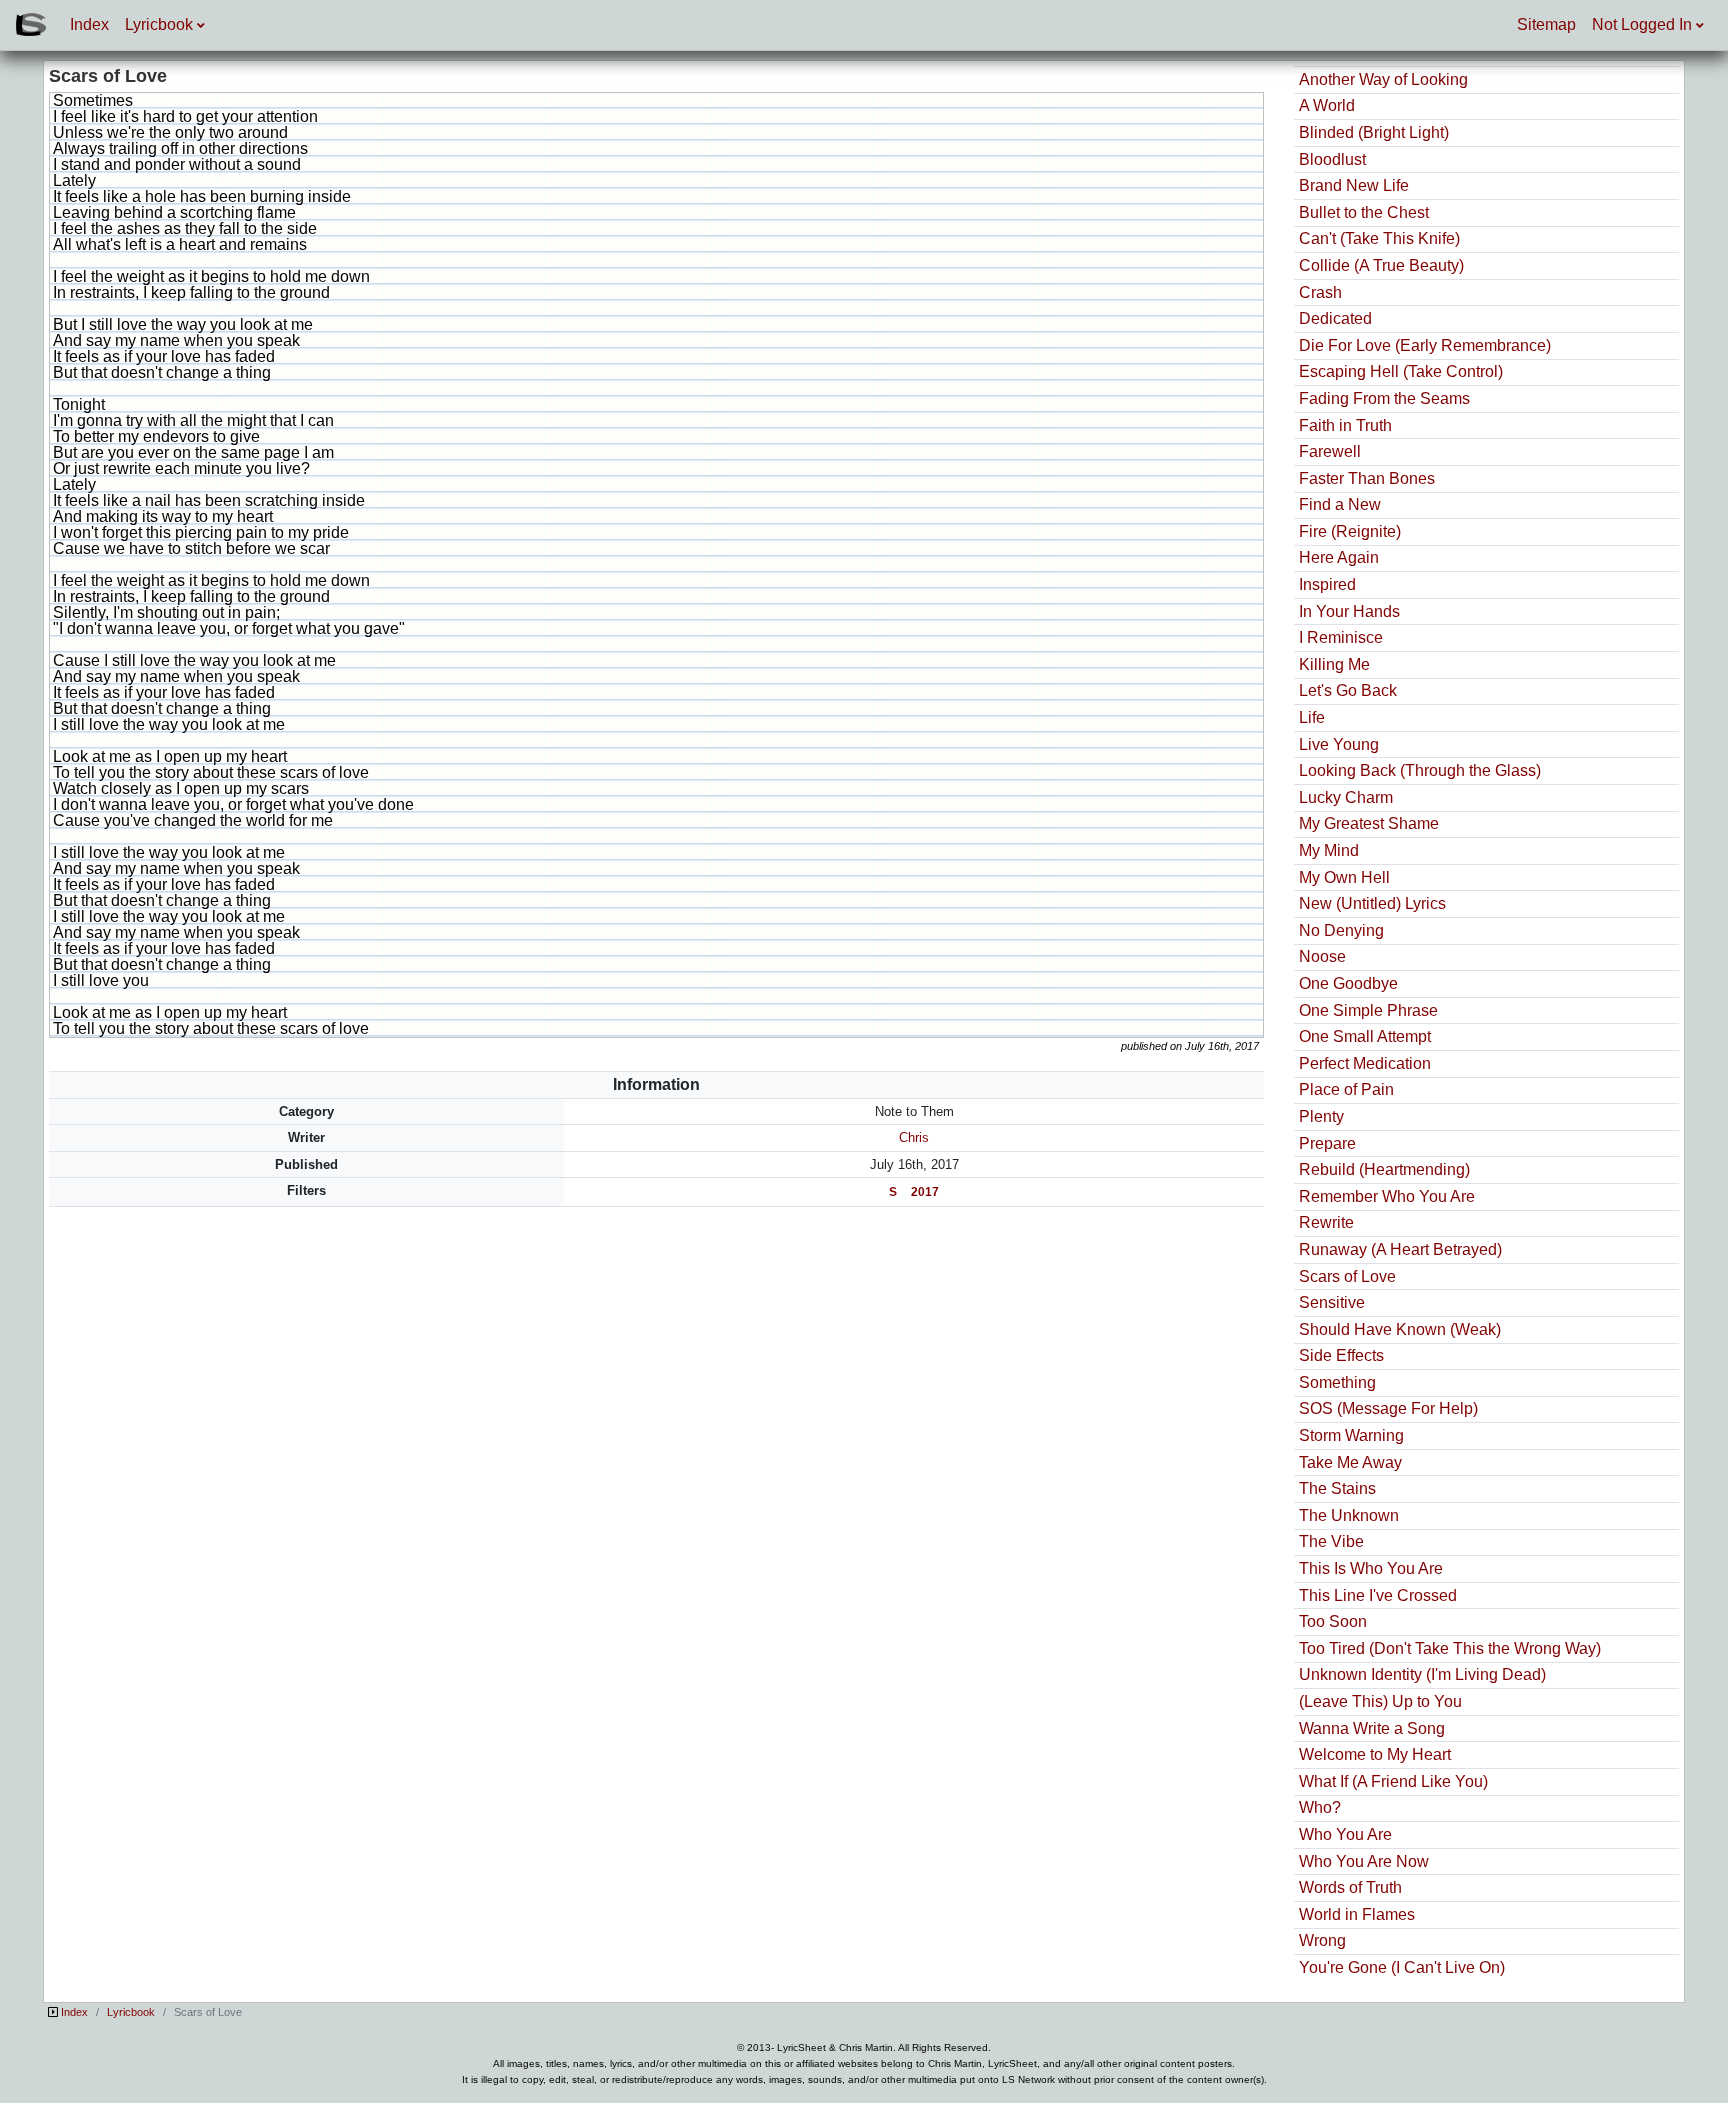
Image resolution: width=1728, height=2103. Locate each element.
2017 (925, 1192)
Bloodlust (1332, 159)
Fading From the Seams (1384, 398)
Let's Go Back (1348, 690)
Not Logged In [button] (1644, 24)
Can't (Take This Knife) (1379, 238)
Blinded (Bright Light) (1374, 132)
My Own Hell (1344, 877)
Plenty (1321, 1116)
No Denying (1341, 930)
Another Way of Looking (1383, 79)
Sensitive (1332, 1302)
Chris (914, 1137)
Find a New (1340, 504)
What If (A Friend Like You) (1393, 1781)
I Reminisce (1341, 637)
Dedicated (1335, 318)
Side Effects (1341, 1355)
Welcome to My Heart (1375, 1754)
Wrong (1322, 1940)
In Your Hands (1349, 611)
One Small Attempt (1365, 1036)
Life (1312, 717)
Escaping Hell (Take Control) (1401, 371)
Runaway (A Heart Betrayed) (1400, 1249)
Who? (1320, 1807)
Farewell (1330, 451)
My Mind (1329, 850)
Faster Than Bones (1367, 478)
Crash (1320, 292)
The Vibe (1331, 1541)
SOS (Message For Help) (1388, 1408)
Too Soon (1333, 1621)
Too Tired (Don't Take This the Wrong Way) (1450, 1648)
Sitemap (1546, 24)
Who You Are (1345, 1834)
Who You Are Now (1364, 1861)
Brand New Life (1354, 185)
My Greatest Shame (1369, 823)
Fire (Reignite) (1350, 531)
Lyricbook (131, 2012)
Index (89, 24)
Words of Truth (1350, 1887)
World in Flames (1357, 1914)
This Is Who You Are (1371, 1568)
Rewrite (1326, 1222)
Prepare (1327, 1143)
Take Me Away (1350, 1462)
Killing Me (1334, 664)
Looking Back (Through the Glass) (1420, 770)
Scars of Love (1347, 1276)
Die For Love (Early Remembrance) (1425, 345)
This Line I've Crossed (1378, 1595)
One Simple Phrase (1368, 1010)
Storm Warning (1351, 1435)
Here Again (1339, 557)
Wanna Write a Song (1372, 1728)
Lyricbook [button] (161, 24)
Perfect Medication (1365, 1063)
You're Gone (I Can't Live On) (1402, 1967)
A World (1327, 105)
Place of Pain (1346, 1089)
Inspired (1327, 584)
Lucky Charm (1346, 797)
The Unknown (1349, 1515)
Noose (1322, 956)
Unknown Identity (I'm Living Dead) (1422, 1674)
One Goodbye (1348, 983)
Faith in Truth (1345, 425)
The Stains (1337, 1488)
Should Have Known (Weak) (1400, 1329)
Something (1337, 1382)
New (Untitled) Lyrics (1372, 903)
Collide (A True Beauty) (1381, 265)
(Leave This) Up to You (1380, 1701)
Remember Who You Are (1387, 1196)
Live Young (1339, 744)
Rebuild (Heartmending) (1384, 1169)
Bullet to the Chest (1364, 212)
